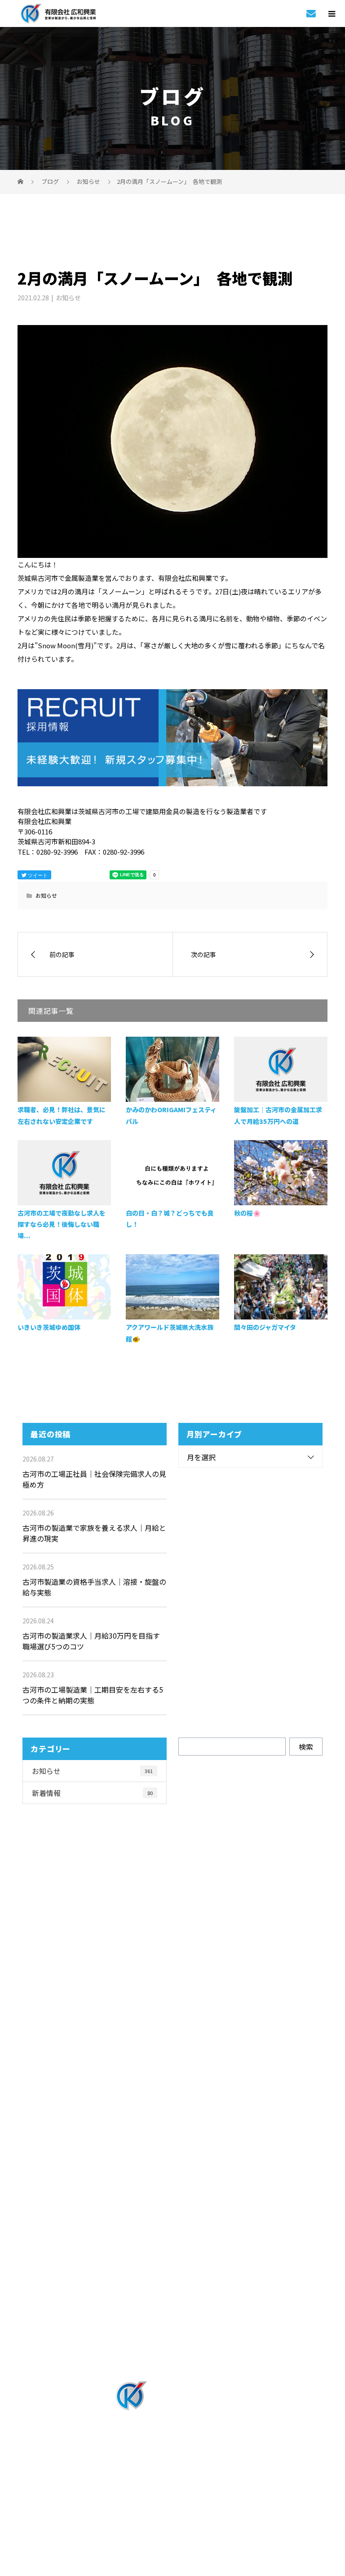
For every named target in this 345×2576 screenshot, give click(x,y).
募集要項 (173, 2294)
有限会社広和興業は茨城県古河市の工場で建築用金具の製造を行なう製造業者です (173, 2494)
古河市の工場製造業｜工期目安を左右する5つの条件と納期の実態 (93, 1695)
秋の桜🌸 (247, 1213)
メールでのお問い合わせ (181, 2026)
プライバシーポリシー (173, 2510)
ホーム (172, 2096)
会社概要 (173, 2318)
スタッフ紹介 (172, 2219)
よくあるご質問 (173, 2269)
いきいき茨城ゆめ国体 (49, 1327)
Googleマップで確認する (173, 2453)
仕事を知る (172, 2145)
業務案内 (173, 2121)
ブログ (172, 2343)
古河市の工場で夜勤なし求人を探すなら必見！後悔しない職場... (62, 1224)
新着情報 (92, 1793)
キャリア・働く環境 (172, 2244)
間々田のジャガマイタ (265, 1327)
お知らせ (68, 298)
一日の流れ (172, 2195)
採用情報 (173, 2170)
